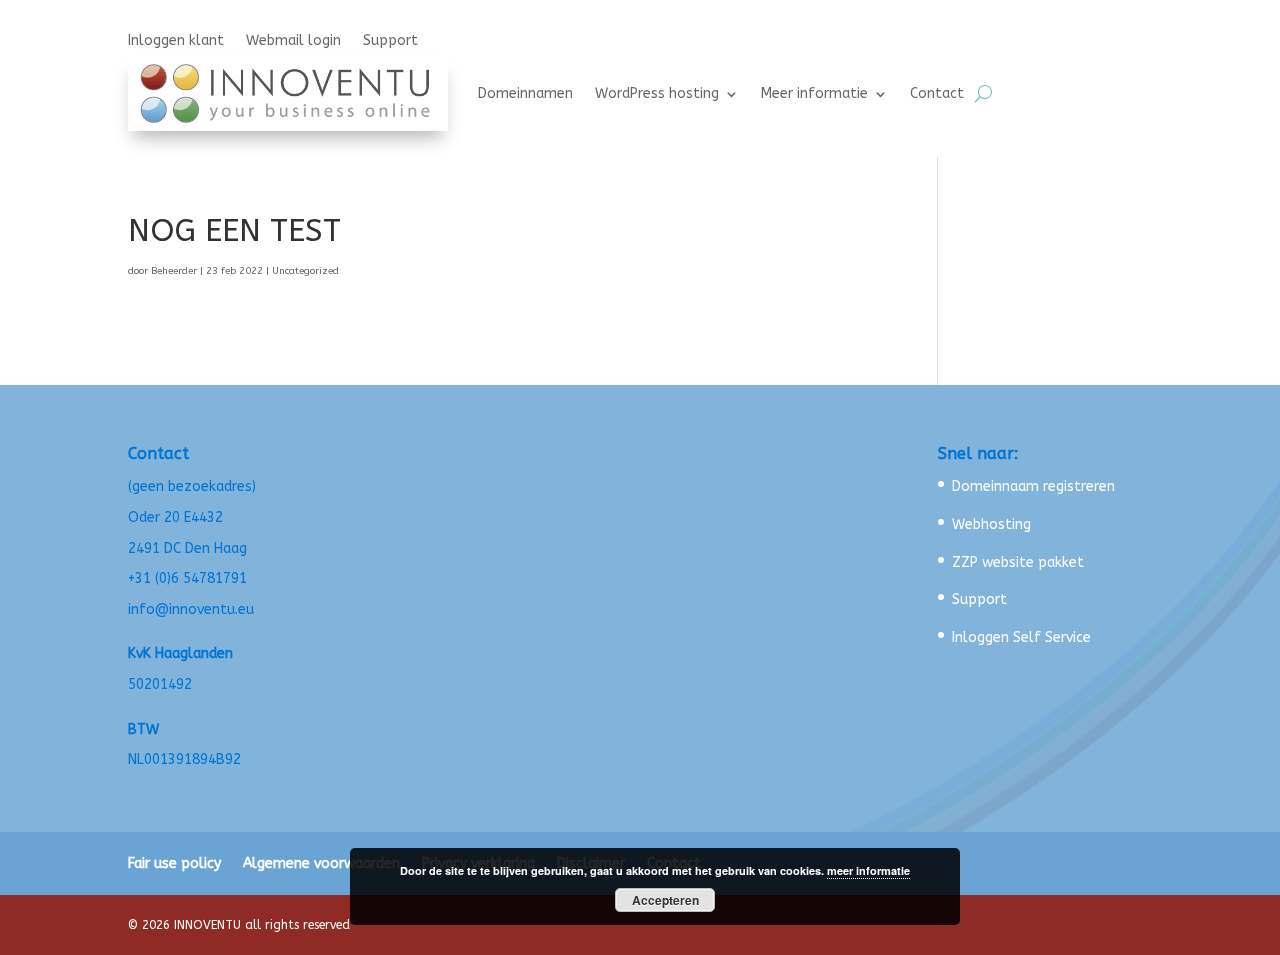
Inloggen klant (176, 41)
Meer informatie (814, 93)
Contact (937, 93)
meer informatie (868, 870)
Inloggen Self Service (1021, 637)
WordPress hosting (657, 93)
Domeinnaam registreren (1033, 486)
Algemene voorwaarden (321, 863)
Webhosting (991, 524)
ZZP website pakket (1018, 562)
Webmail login (293, 41)
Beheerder (174, 271)
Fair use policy (174, 863)
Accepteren (665, 900)
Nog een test (234, 230)
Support (390, 41)
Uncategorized (305, 271)
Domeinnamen (525, 93)
